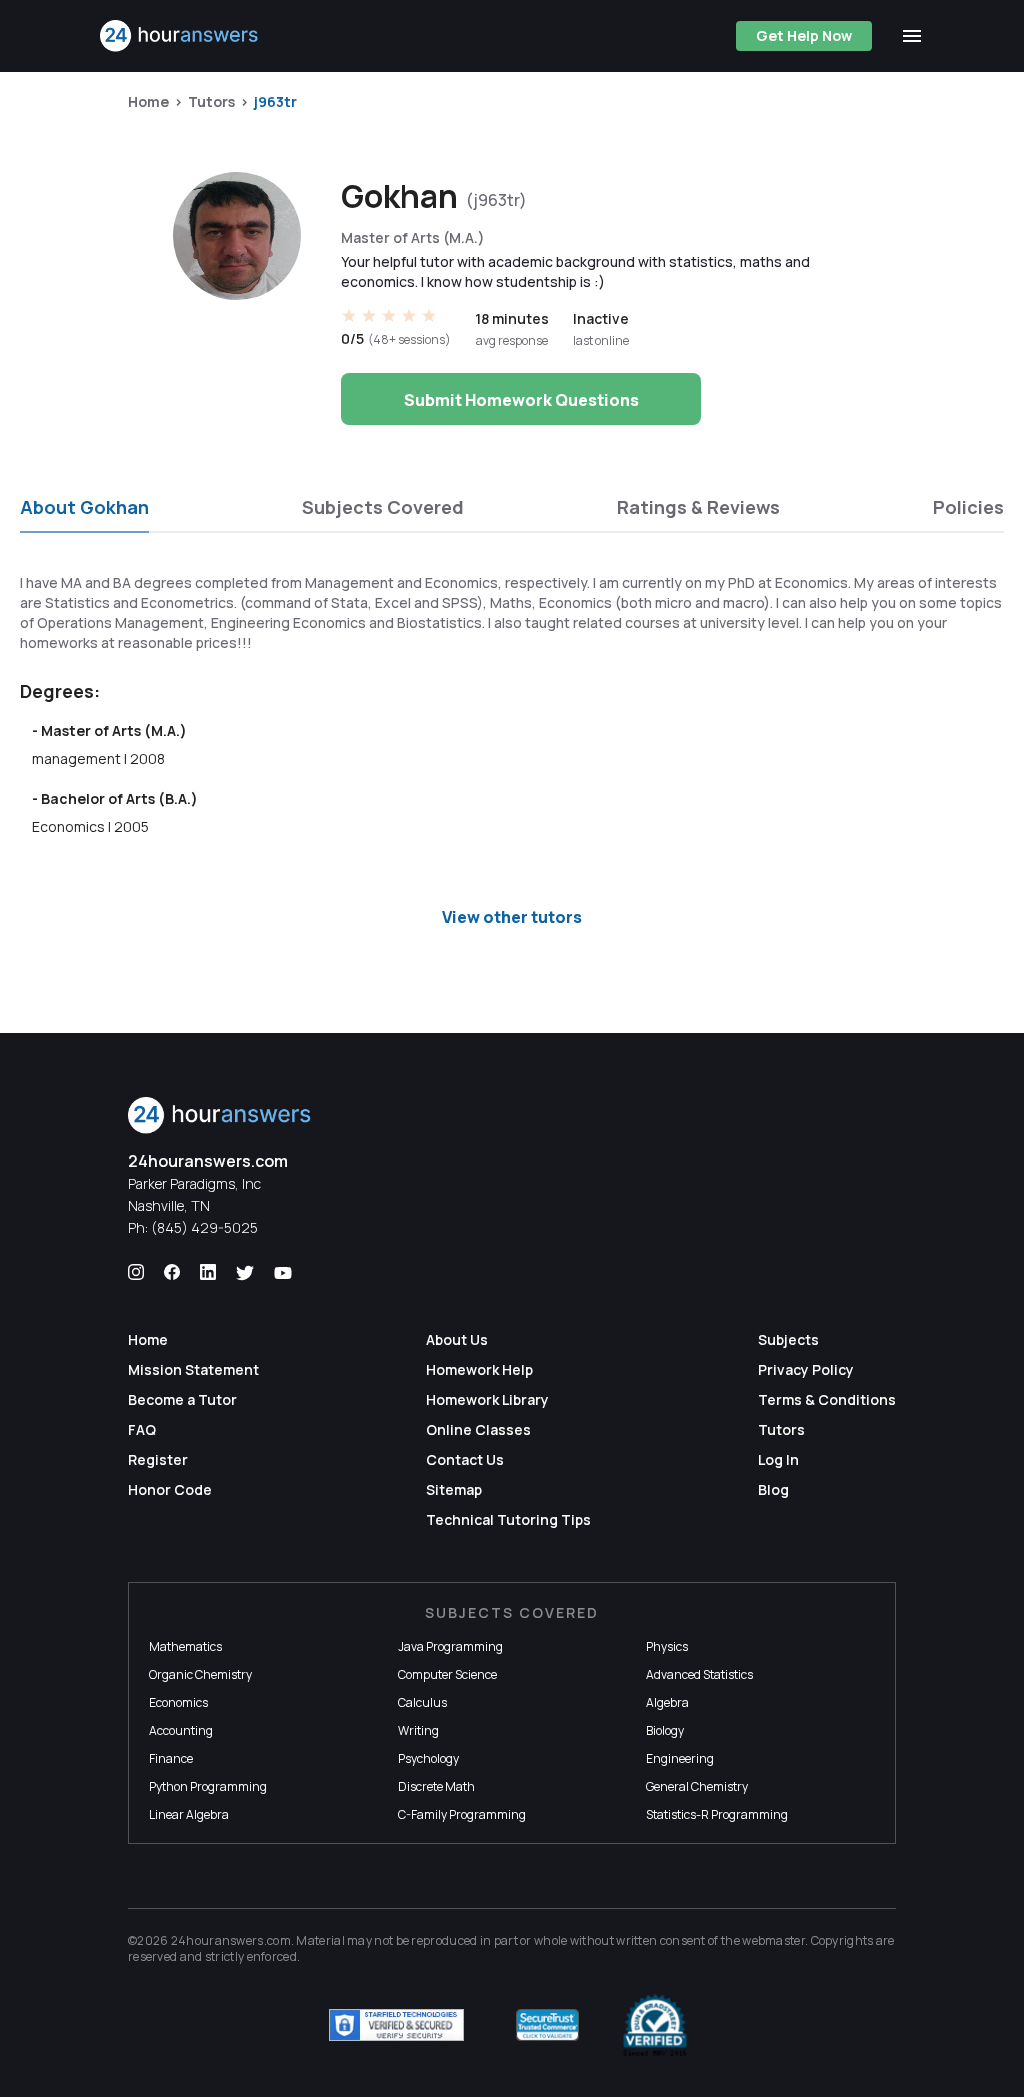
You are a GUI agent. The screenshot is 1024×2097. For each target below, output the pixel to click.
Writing (418, 1730)
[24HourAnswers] (179, 36)
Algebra (667, 1702)
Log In (778, 1459)
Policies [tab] (968, 507)
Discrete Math (436, 1786)
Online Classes (478, 1429)
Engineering (680, 1758)
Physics (667, 1646)
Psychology (428, 1758)
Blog (773, 1489)
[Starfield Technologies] (396, 2025)
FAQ (142, 1429)
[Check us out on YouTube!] (283, 1273)
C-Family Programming (462, 1814)
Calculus (422, 1702)
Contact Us (465, 1459)
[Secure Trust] (547, 2025)
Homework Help (479, 1369)
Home (148, 101)
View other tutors (512, 917)
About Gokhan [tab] (84, 507)
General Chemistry (697, 1786)
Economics (178, 1702)
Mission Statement (193, 1369)
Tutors (211, 101)
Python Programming (208, 1786)
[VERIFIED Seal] (655, 2025)
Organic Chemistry (200, 1674)
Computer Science (447, 1674)
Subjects (788, 1339)
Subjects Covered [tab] (383, 507)
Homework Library (487, 1399)
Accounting (181, 1730)
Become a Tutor (182, 1399)
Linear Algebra (189, 1814)
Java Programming (450, 1646)
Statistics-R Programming (717, 1814)
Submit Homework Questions (521, 400)
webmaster (773, 1940)
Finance (171, 1758)
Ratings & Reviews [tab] (698, 507)
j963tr (275, 101)
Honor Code (170, 1489)
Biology (665, 1730)
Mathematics (185, 1646)
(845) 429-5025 (204, 1227)
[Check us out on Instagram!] (136, 1273)
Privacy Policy (806, 1369)
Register (158, 1459)
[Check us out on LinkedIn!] (208, 1273)
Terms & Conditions (827, 1399)
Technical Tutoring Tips (508, 1519)
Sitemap (454, 1489)
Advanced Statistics (699, 1674)
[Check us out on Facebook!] (172, 1273)
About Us (457, 1339)
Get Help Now (804, 35)
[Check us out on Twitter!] (245, 1273)
